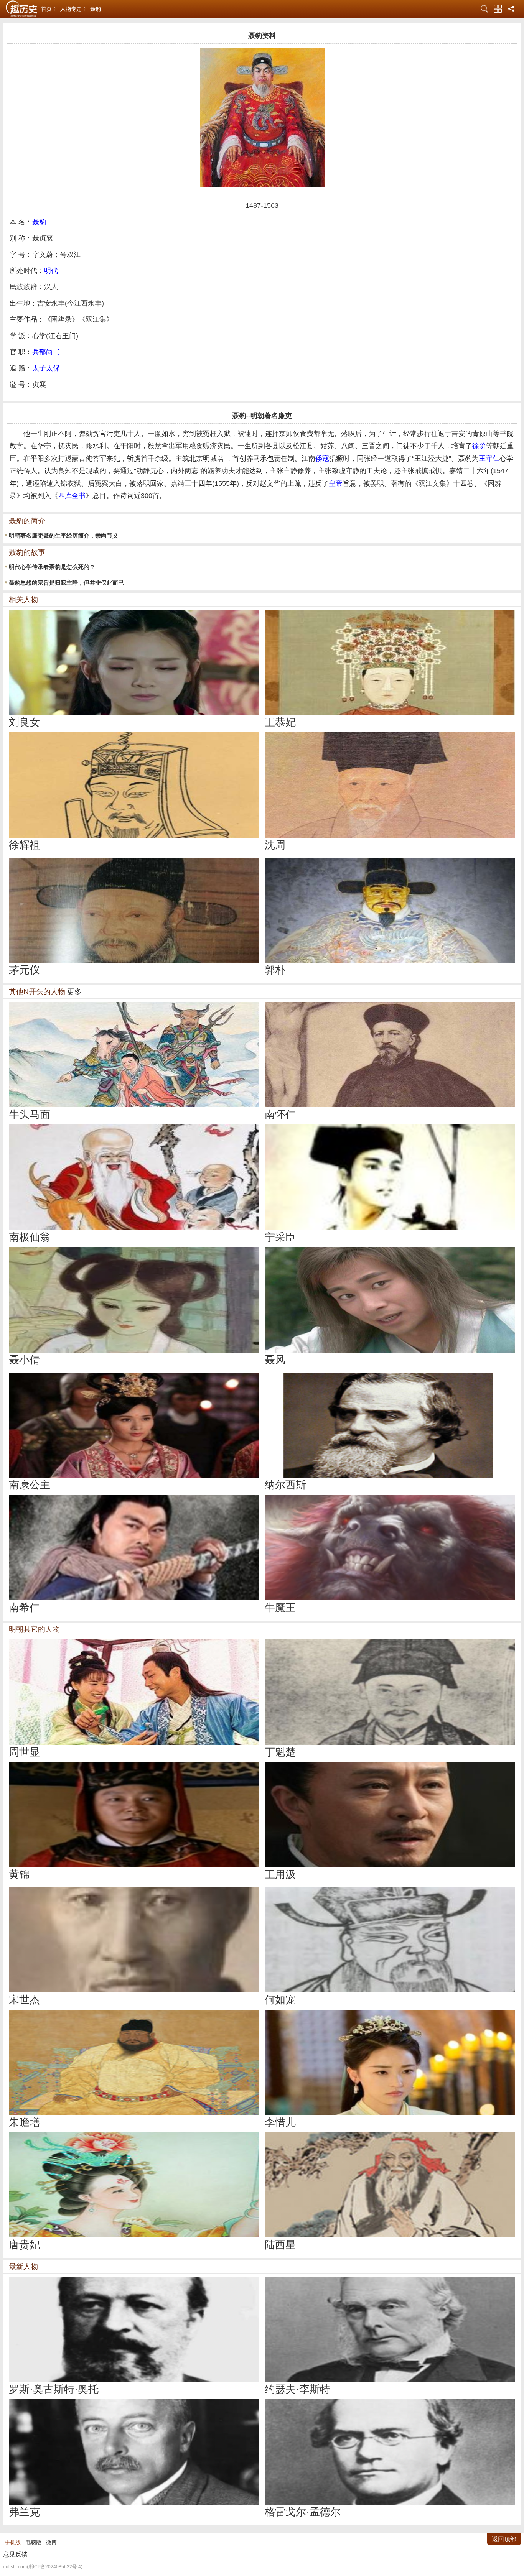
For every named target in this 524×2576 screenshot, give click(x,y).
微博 (51, 2542)
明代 (51, 271)
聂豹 (96, 9)
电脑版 (33, 2542)
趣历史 (21, 9)
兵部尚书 (46, 352)
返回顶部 (504, 2539)
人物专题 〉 (74, 9)
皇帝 (336, 483)
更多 (74, 992)
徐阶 (479, 446)
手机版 (13, 2542)
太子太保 (46, 368)
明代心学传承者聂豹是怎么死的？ (52, 567)
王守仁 (489, 459)
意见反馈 (15, 2554)
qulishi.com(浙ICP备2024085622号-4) (43, 2567)
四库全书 (72, 496)
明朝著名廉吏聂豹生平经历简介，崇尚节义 (63, 535)
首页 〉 (50, 9)
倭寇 (322, 459)
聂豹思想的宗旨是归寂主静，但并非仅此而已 (66, 583)
